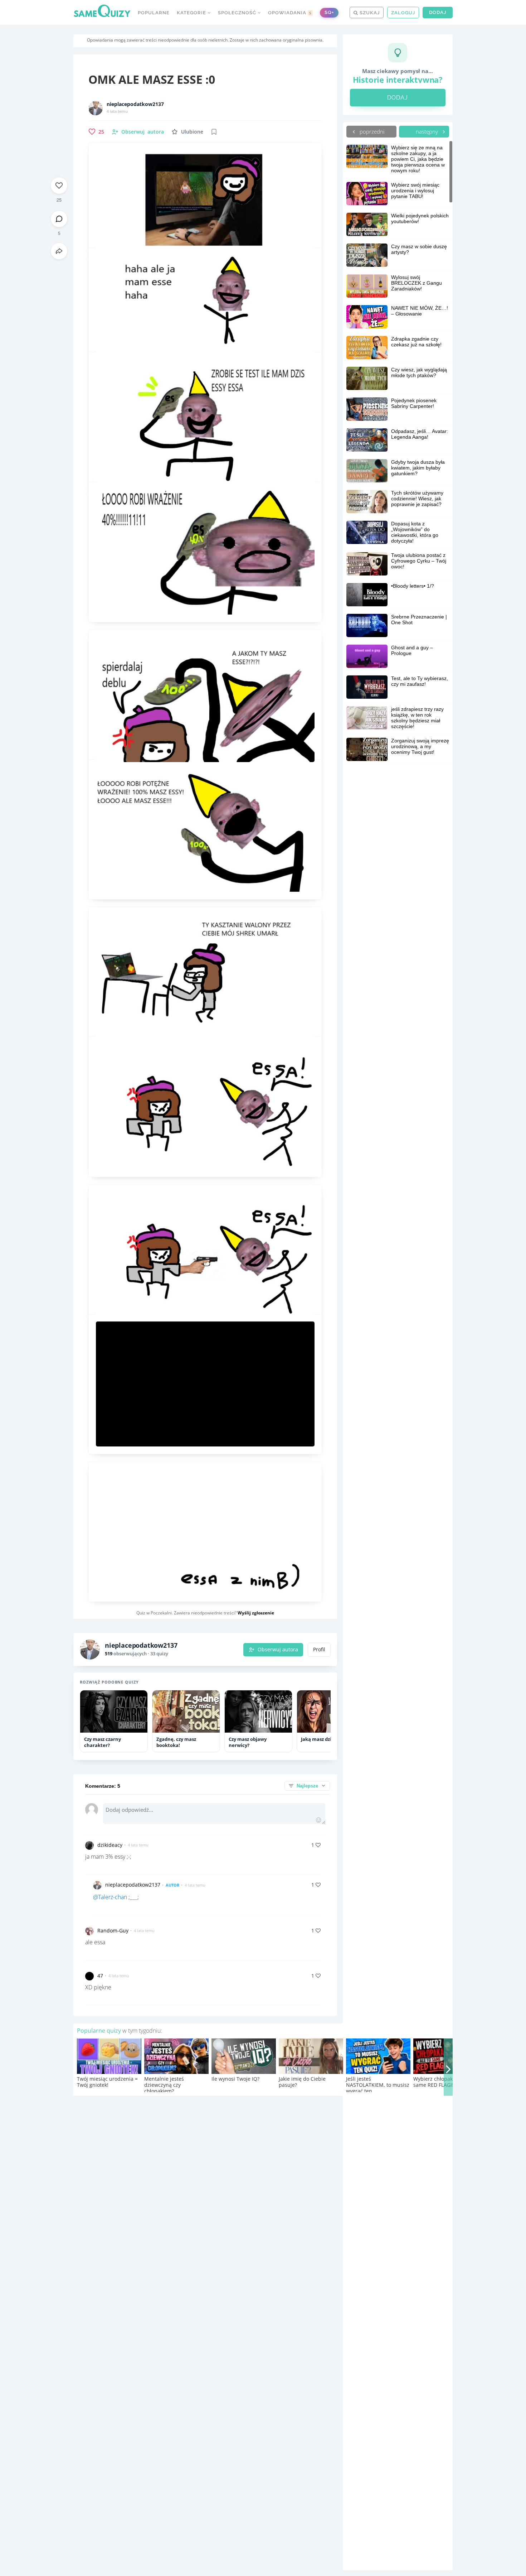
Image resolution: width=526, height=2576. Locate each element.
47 (100, 1976)
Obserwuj (143, 132)
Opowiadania (290, 13)
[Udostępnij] (59, 251)
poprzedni (371, 131)
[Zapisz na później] (214, 132)
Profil (319, 1650)
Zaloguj (403, 13)
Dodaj (438, 12)
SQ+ (329, 12)
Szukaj (369, 13)
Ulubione (192, 132)
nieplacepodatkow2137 (135, 104)
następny (428, 131)
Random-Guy (113, 1930)
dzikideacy (110, 1845)
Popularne (154, 13)
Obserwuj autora (278, 1650)
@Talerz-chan (110, 1897)
